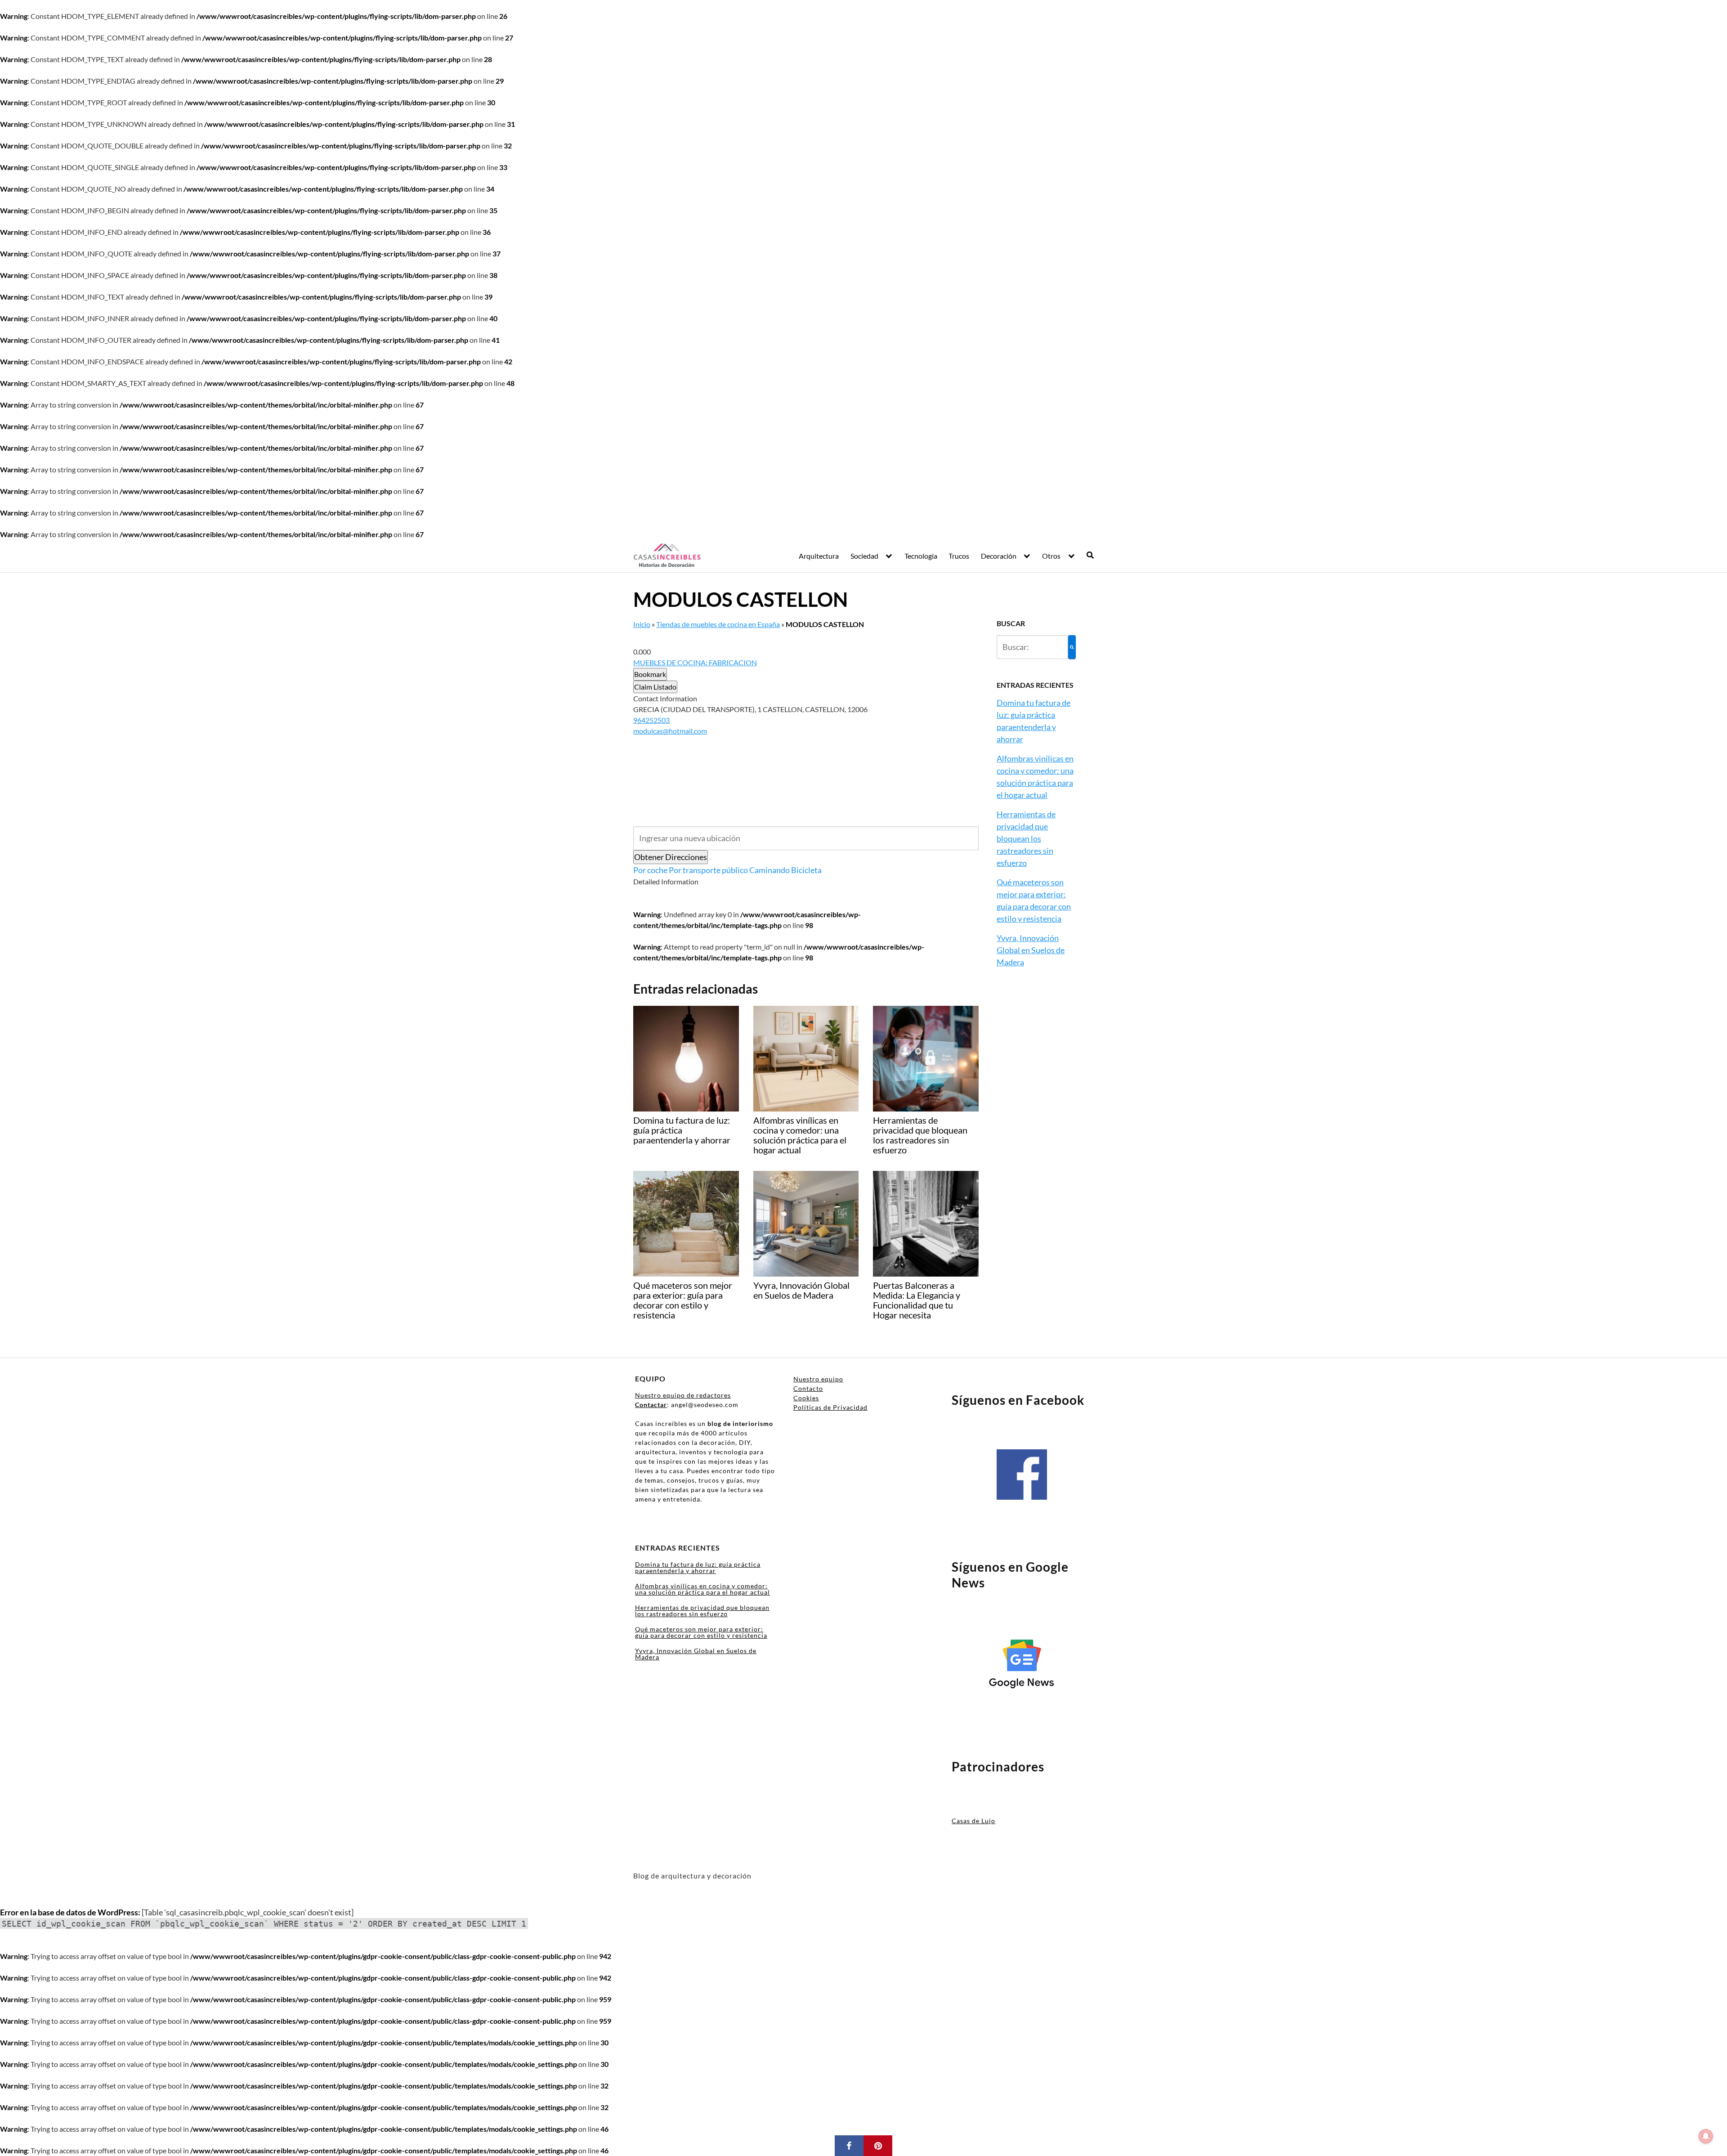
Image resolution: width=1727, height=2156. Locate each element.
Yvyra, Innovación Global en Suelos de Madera (1031, 950)
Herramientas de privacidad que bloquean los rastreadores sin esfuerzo (1026, 838)
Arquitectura (819, 556)
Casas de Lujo (973, 1821)
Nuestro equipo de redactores (683, 1395)
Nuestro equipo (818, 1379)
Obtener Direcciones (671, 857)
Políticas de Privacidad (830, 1407)
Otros (1051, 556)
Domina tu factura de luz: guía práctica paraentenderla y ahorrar (698, 1567)
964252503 (651, 720)
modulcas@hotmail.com (670, 731)
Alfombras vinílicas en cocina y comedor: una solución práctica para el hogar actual (702, 1589)
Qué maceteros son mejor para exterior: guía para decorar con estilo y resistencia (701, 1632)
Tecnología (921, 556)
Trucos (959, 556)
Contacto (808, 1388)
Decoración (999, 556)
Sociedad (864, 556)
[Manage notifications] (1706, 2136)
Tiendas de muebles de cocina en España (718, 624)
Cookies (806, 1398)
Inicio (642, 624)
